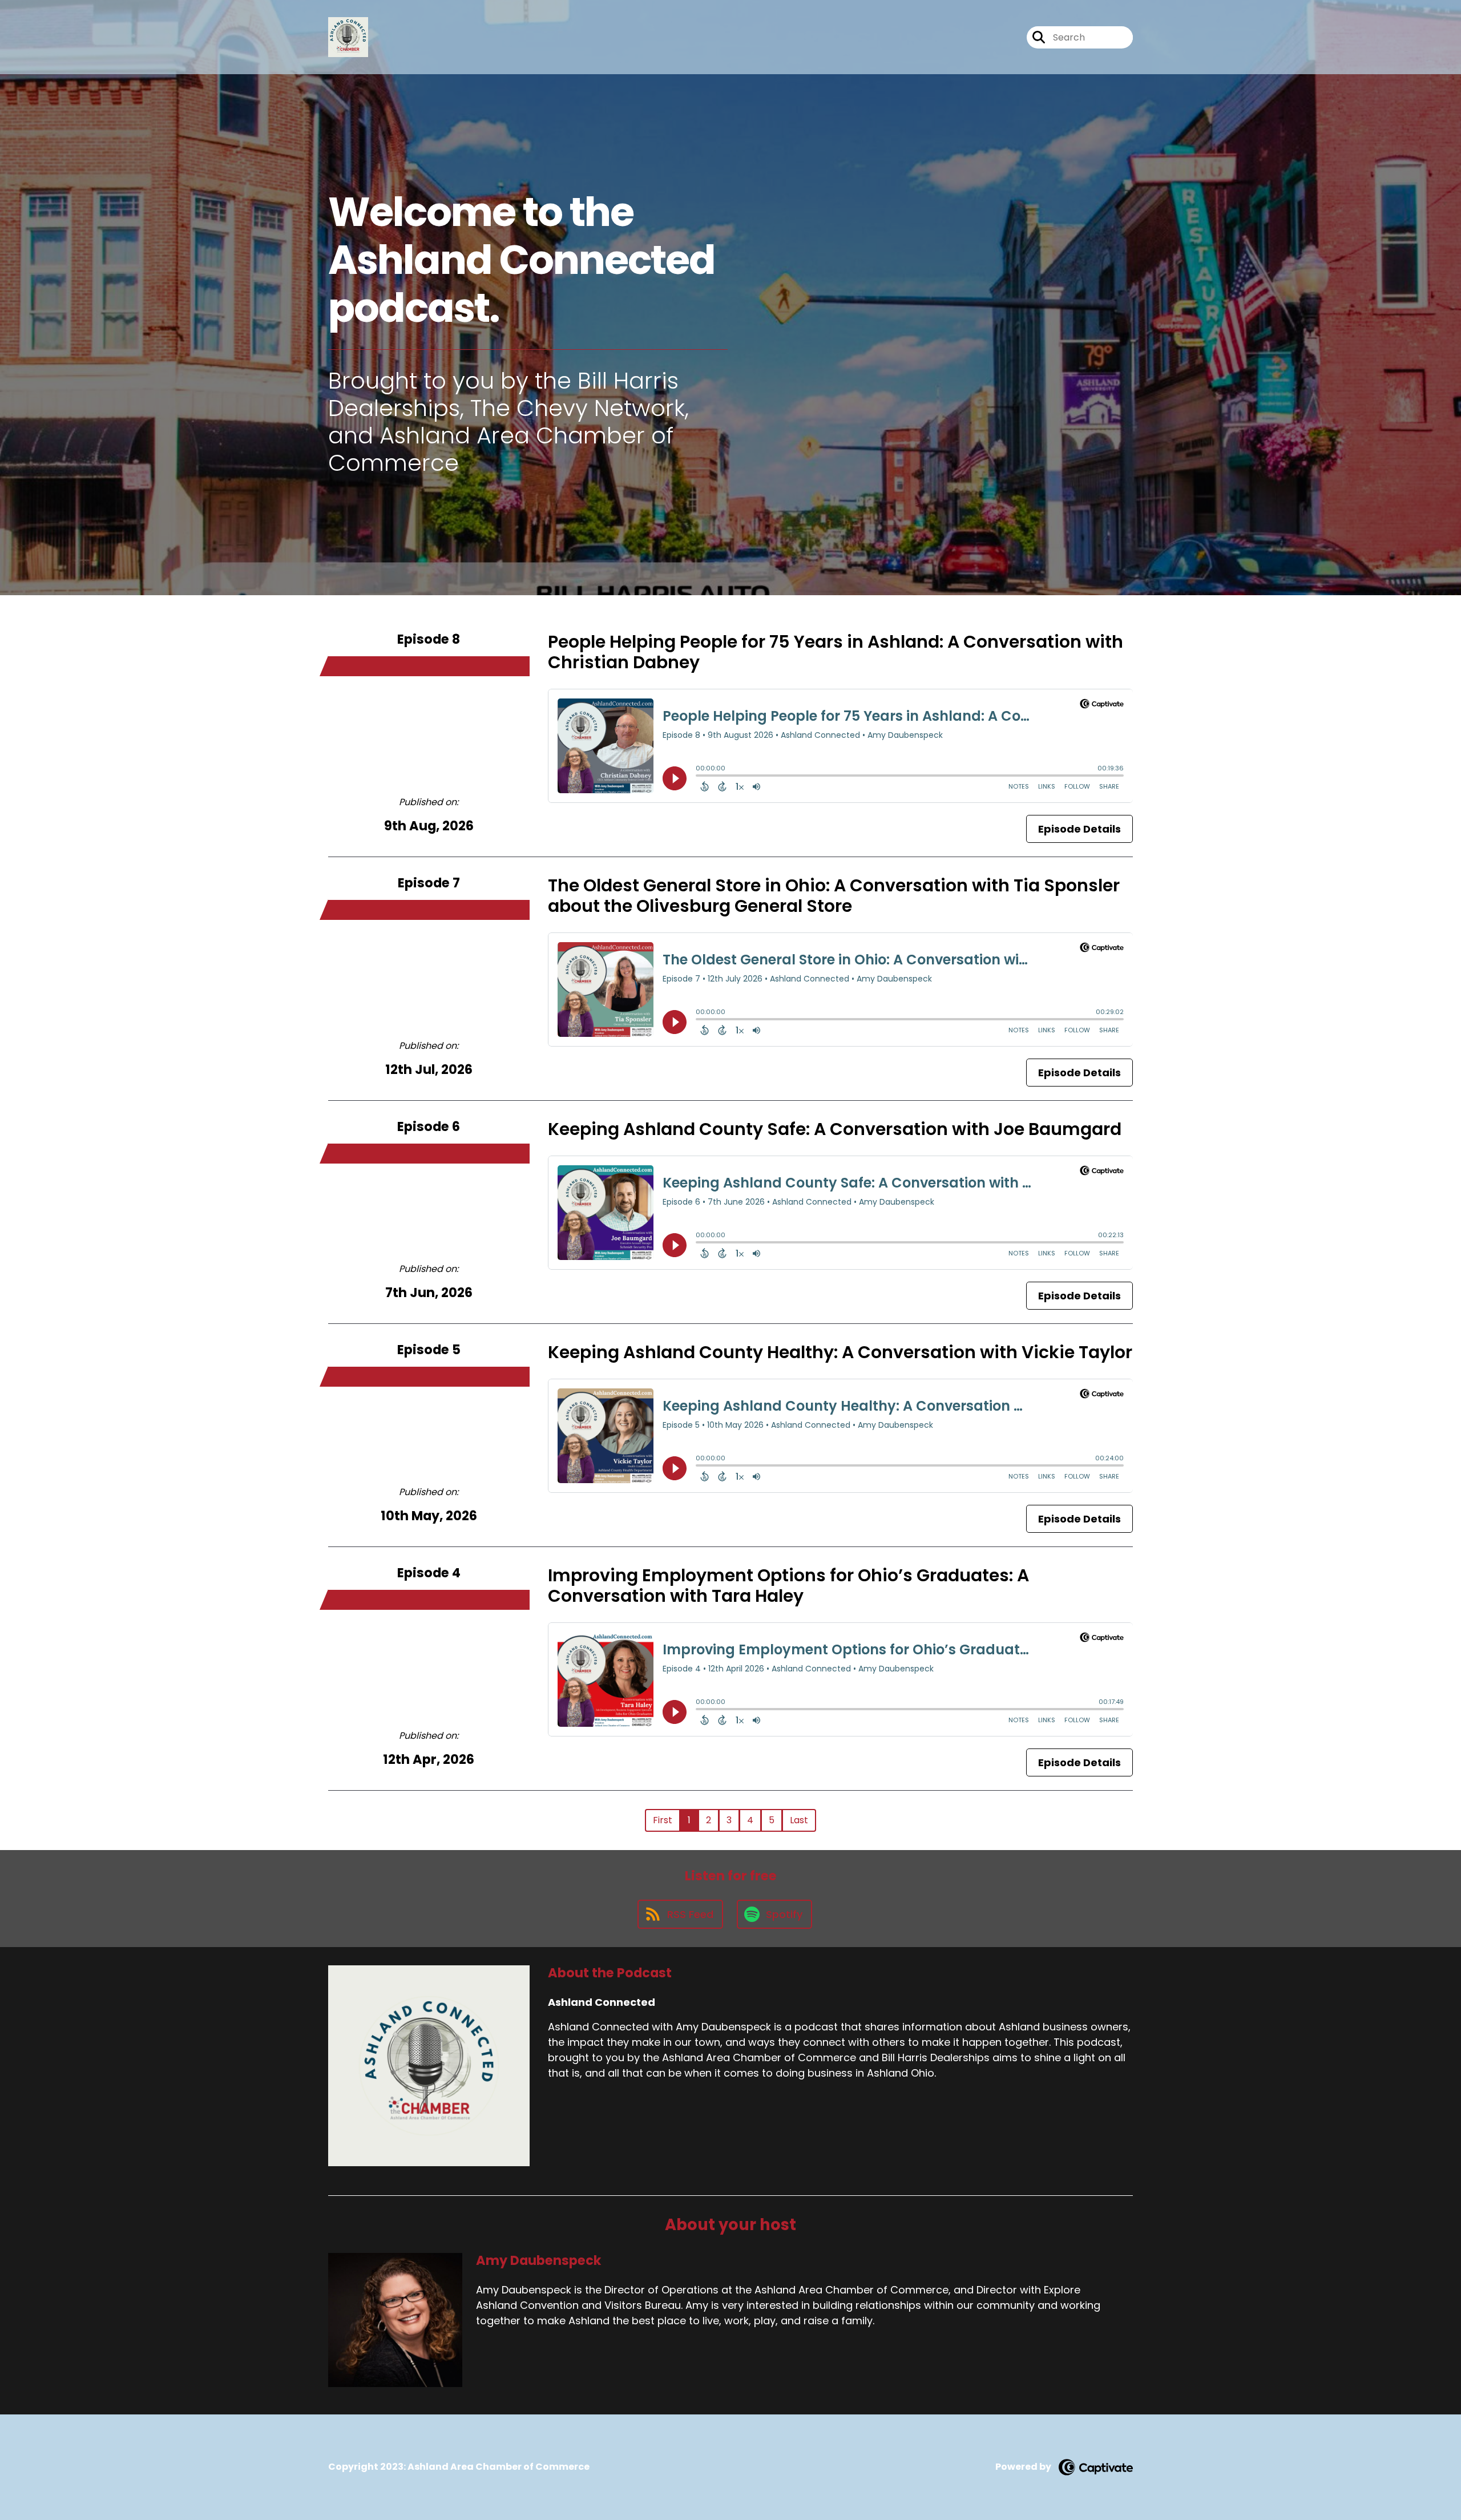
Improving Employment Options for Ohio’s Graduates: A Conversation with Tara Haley (788, 1586)
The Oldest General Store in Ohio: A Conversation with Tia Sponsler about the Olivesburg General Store (834, 896)
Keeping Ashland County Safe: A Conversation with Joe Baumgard (835, 1129)
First (663, 1820)
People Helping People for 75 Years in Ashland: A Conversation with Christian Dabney (836, 652)
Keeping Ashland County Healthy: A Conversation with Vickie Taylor (840, 1352)
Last (799, 1820)
